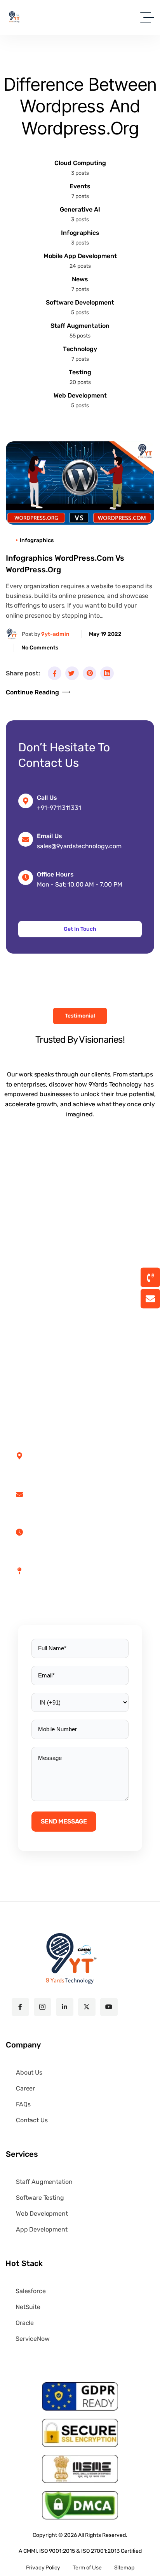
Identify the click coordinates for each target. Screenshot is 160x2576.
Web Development (80, 395)
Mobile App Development (80, 256)
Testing (80, 372)
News (80, 279)
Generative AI (80, 209)
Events (80, 186)
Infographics (80, 233)
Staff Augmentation (80, 326)
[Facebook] (55, 673)
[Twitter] (72, 673)
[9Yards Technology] (14, 17)
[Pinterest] (90, 673)
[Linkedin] (107, 673)
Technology (80, 349)
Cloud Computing (80, 163)
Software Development (80, 302)
